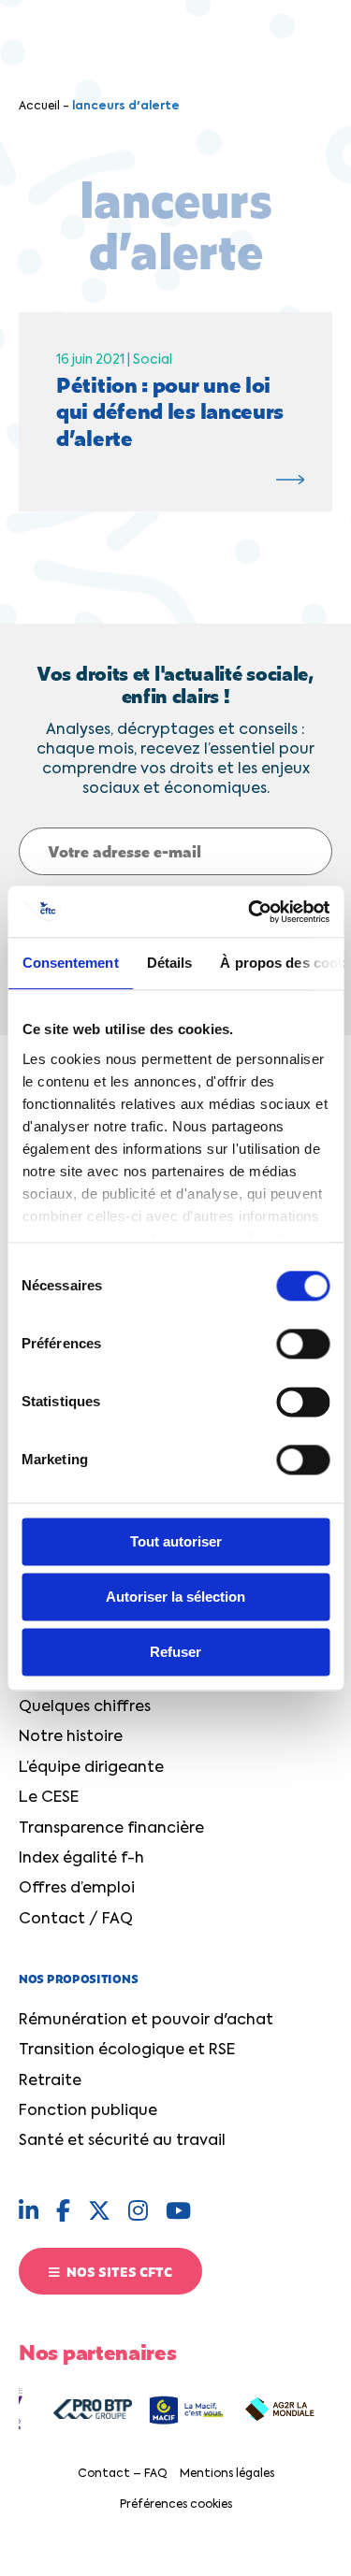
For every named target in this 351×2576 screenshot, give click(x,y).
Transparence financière (111, 1829)
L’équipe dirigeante (91, 1768)
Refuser (175, 1652)
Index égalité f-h (81, 1859)
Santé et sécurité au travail (122, 2141)
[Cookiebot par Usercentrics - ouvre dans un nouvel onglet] (250, 912)
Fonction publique (88, 2111)
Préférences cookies (176, 2505)
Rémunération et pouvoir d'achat (146, 2021)
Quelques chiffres (85, 1707)
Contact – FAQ (123, 2474)
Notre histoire (71, 1737)
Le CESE (49, 1798)
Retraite (50, 2081)
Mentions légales (227, 2474)
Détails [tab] (169, 963)
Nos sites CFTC (118, 2271)
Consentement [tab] (70, 963)
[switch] (303, 1344)
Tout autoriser (176, 1541)
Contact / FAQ (76, 1920)
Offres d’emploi (77, 1889)
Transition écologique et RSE (127, 2051)
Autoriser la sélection (175, 1597)
